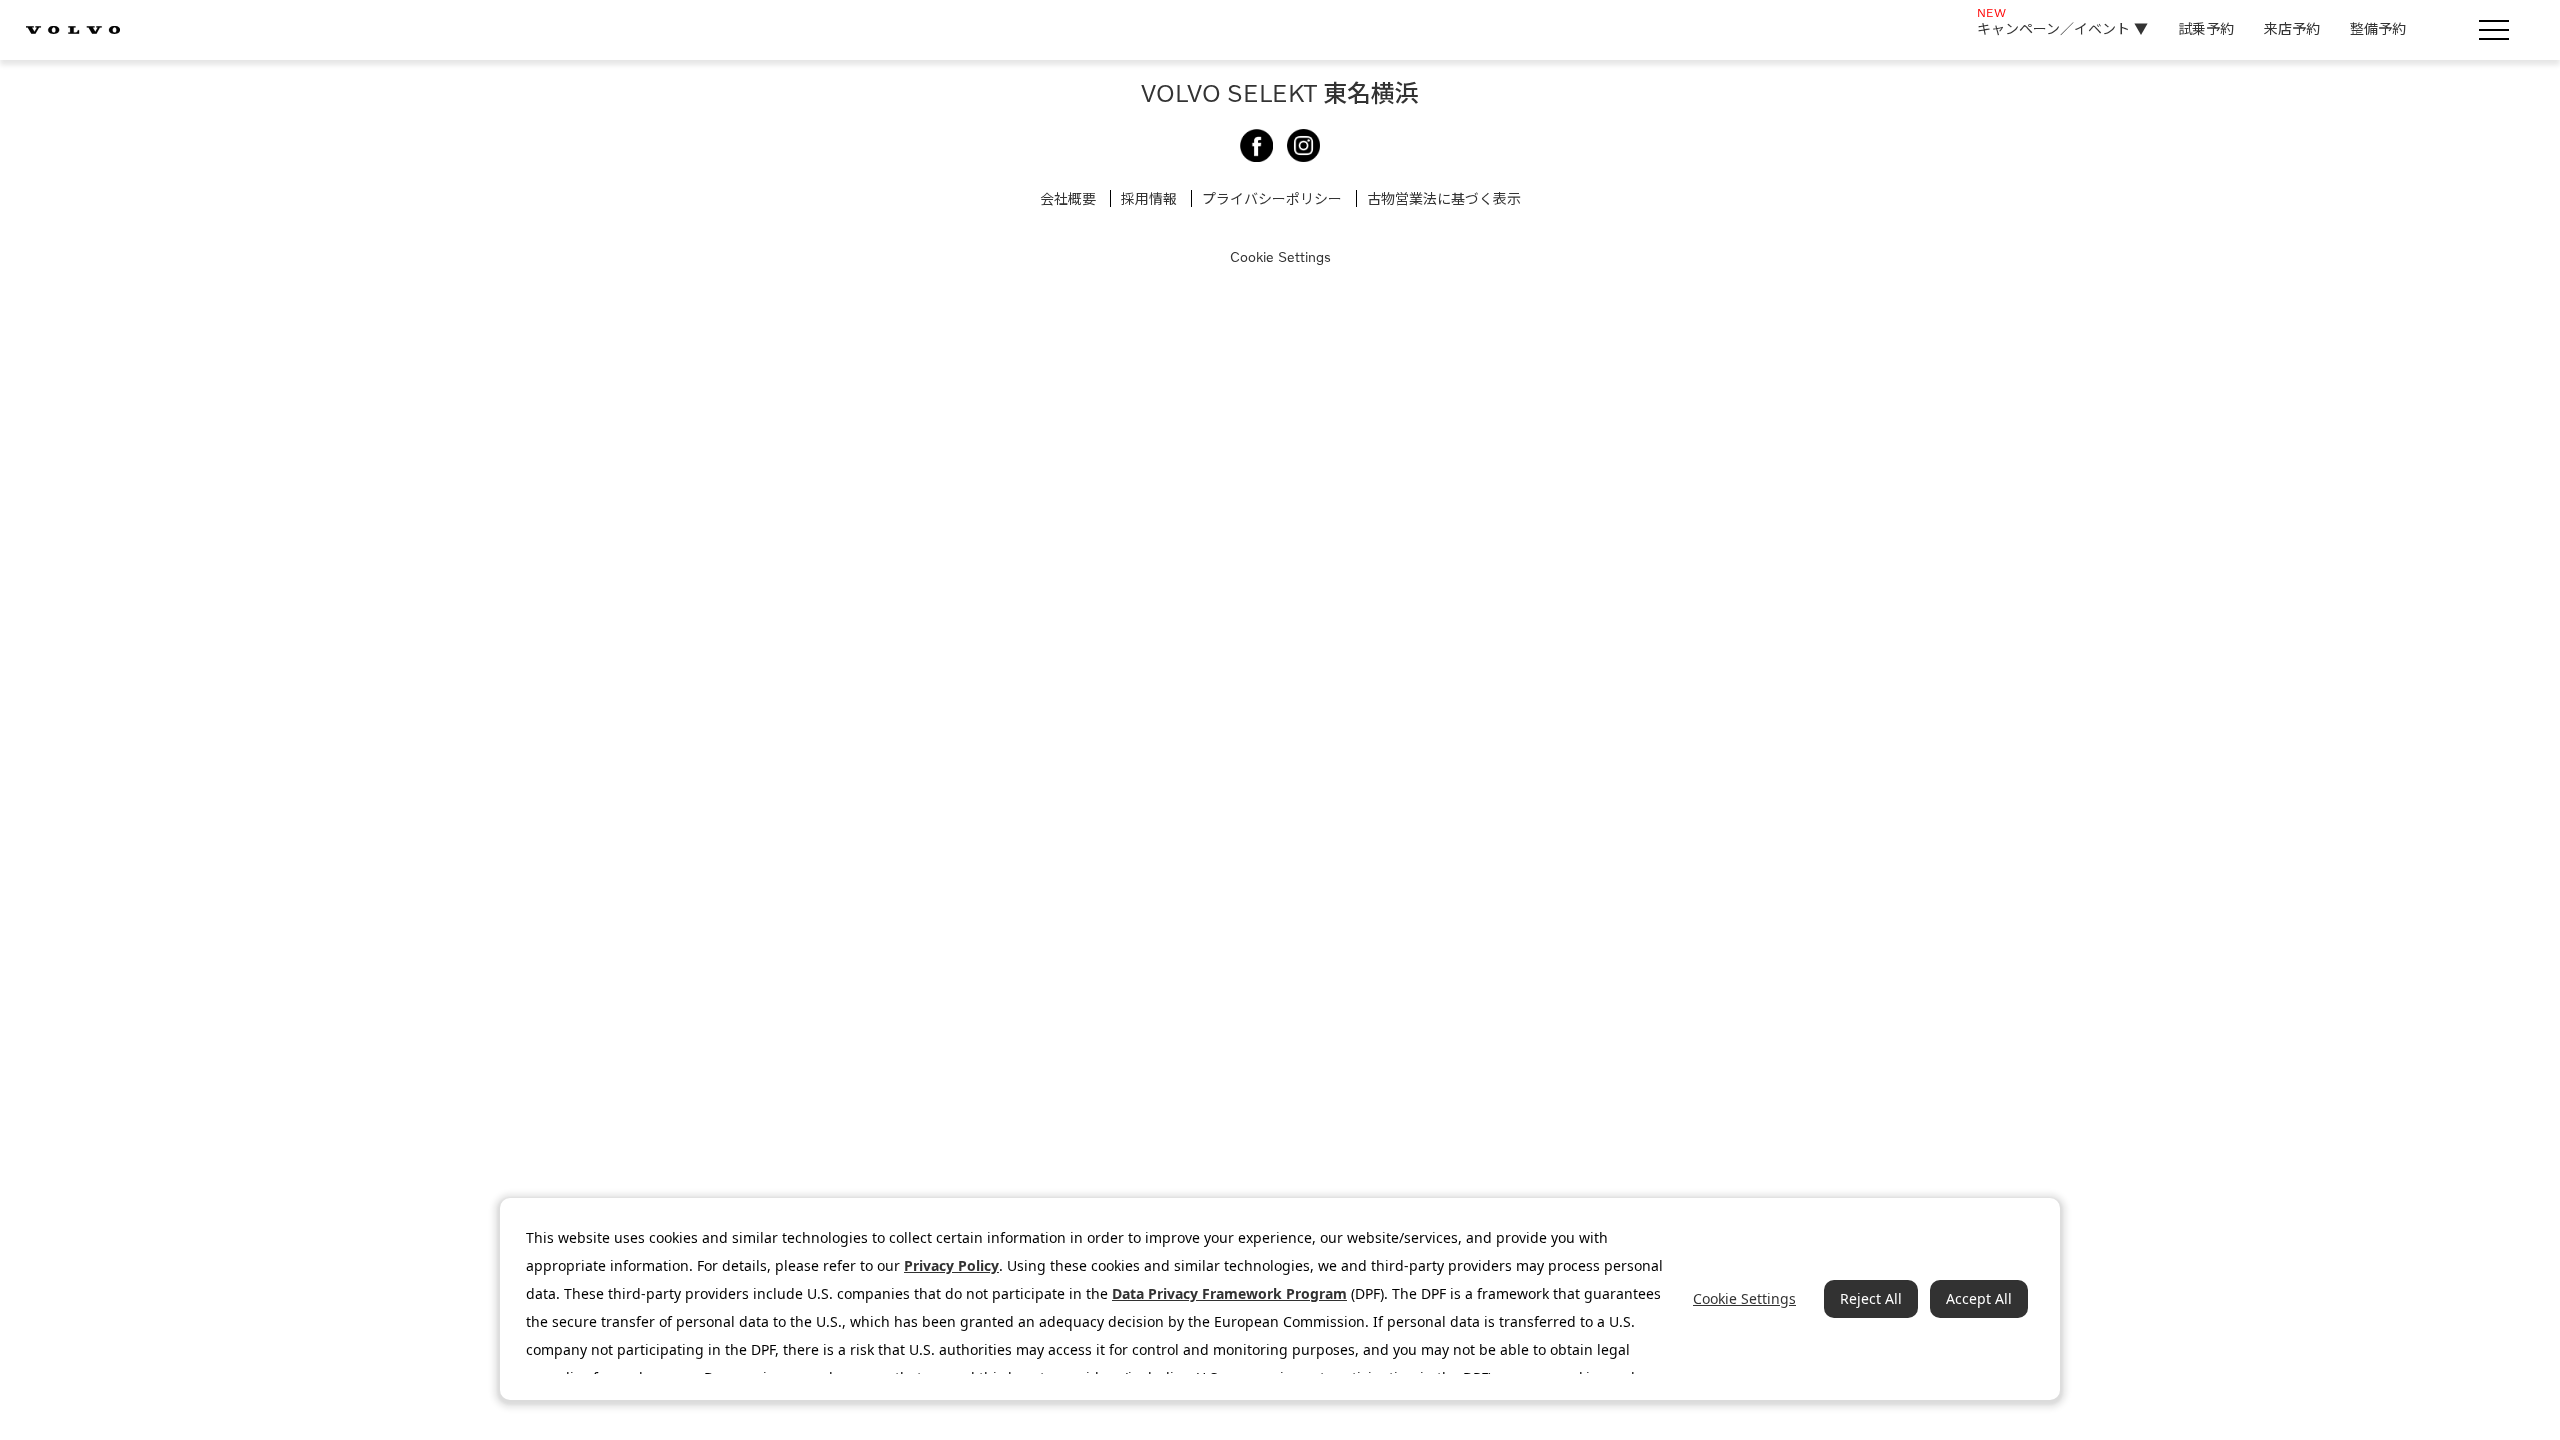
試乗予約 (2206, 28)
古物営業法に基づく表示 (1444, 198)
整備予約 (2378, 28)
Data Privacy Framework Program (1229, 1293)
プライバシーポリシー (1272, 198)
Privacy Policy (951, 1265)
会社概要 (1068, 198)
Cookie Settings (1280, 256)
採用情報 (1149, 198)
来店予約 (2292, 28)
